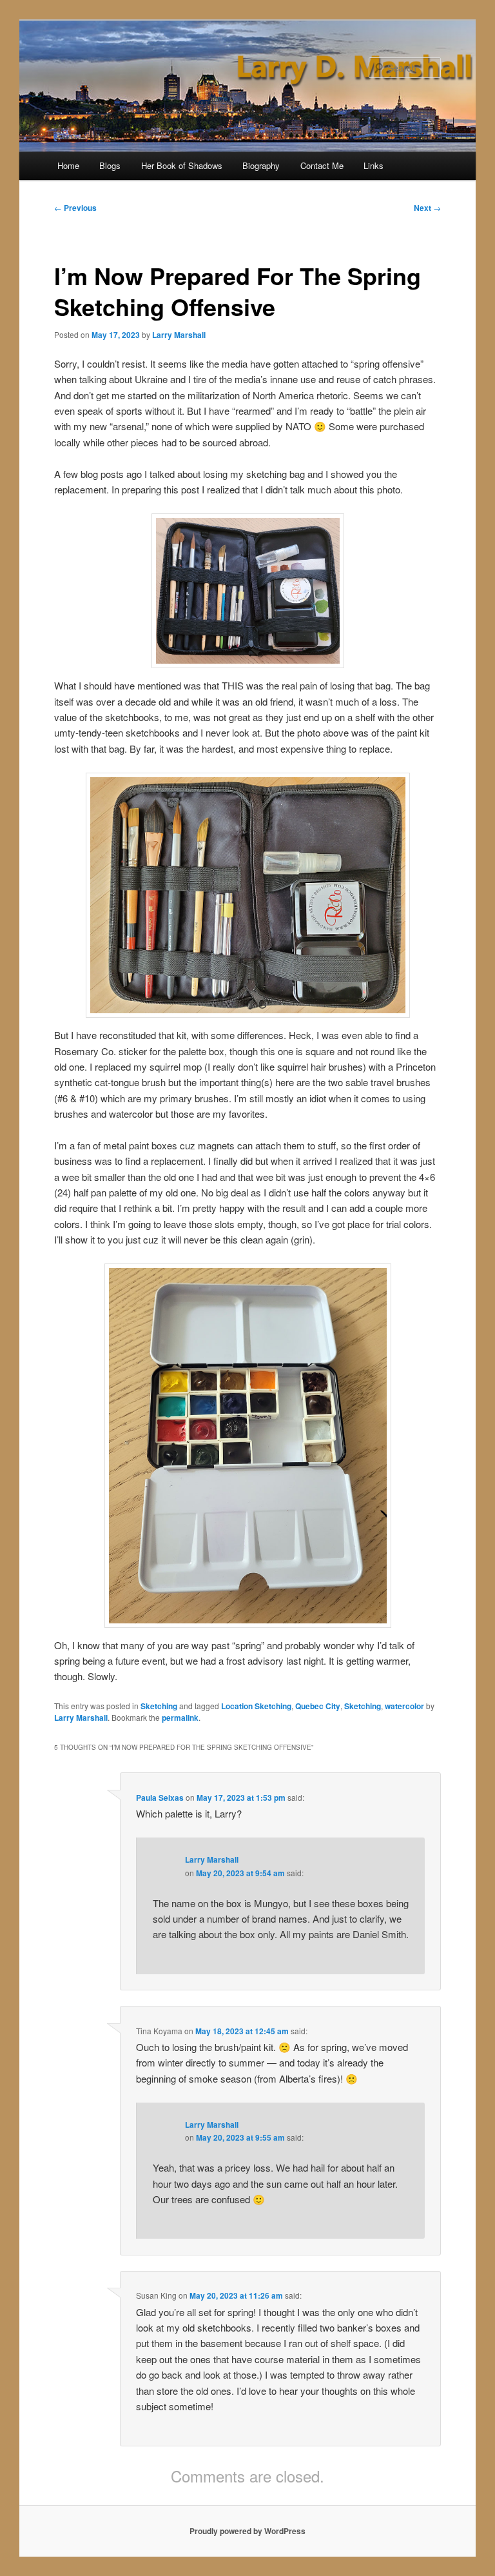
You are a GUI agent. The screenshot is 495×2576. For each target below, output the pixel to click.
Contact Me (322, 165)
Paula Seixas (160, 1798)
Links (374, 165)
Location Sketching (256, 1706)
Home (68, 165)
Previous (75, 208)
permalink (180, 1718)
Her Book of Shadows (182, 165)
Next (427, 208)
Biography (261, 165)
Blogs (110, 165)
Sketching (159, 1706)
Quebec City (318, 1706)
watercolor (404, 1706)
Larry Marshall (179, 335)
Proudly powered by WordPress (247, 2531)
